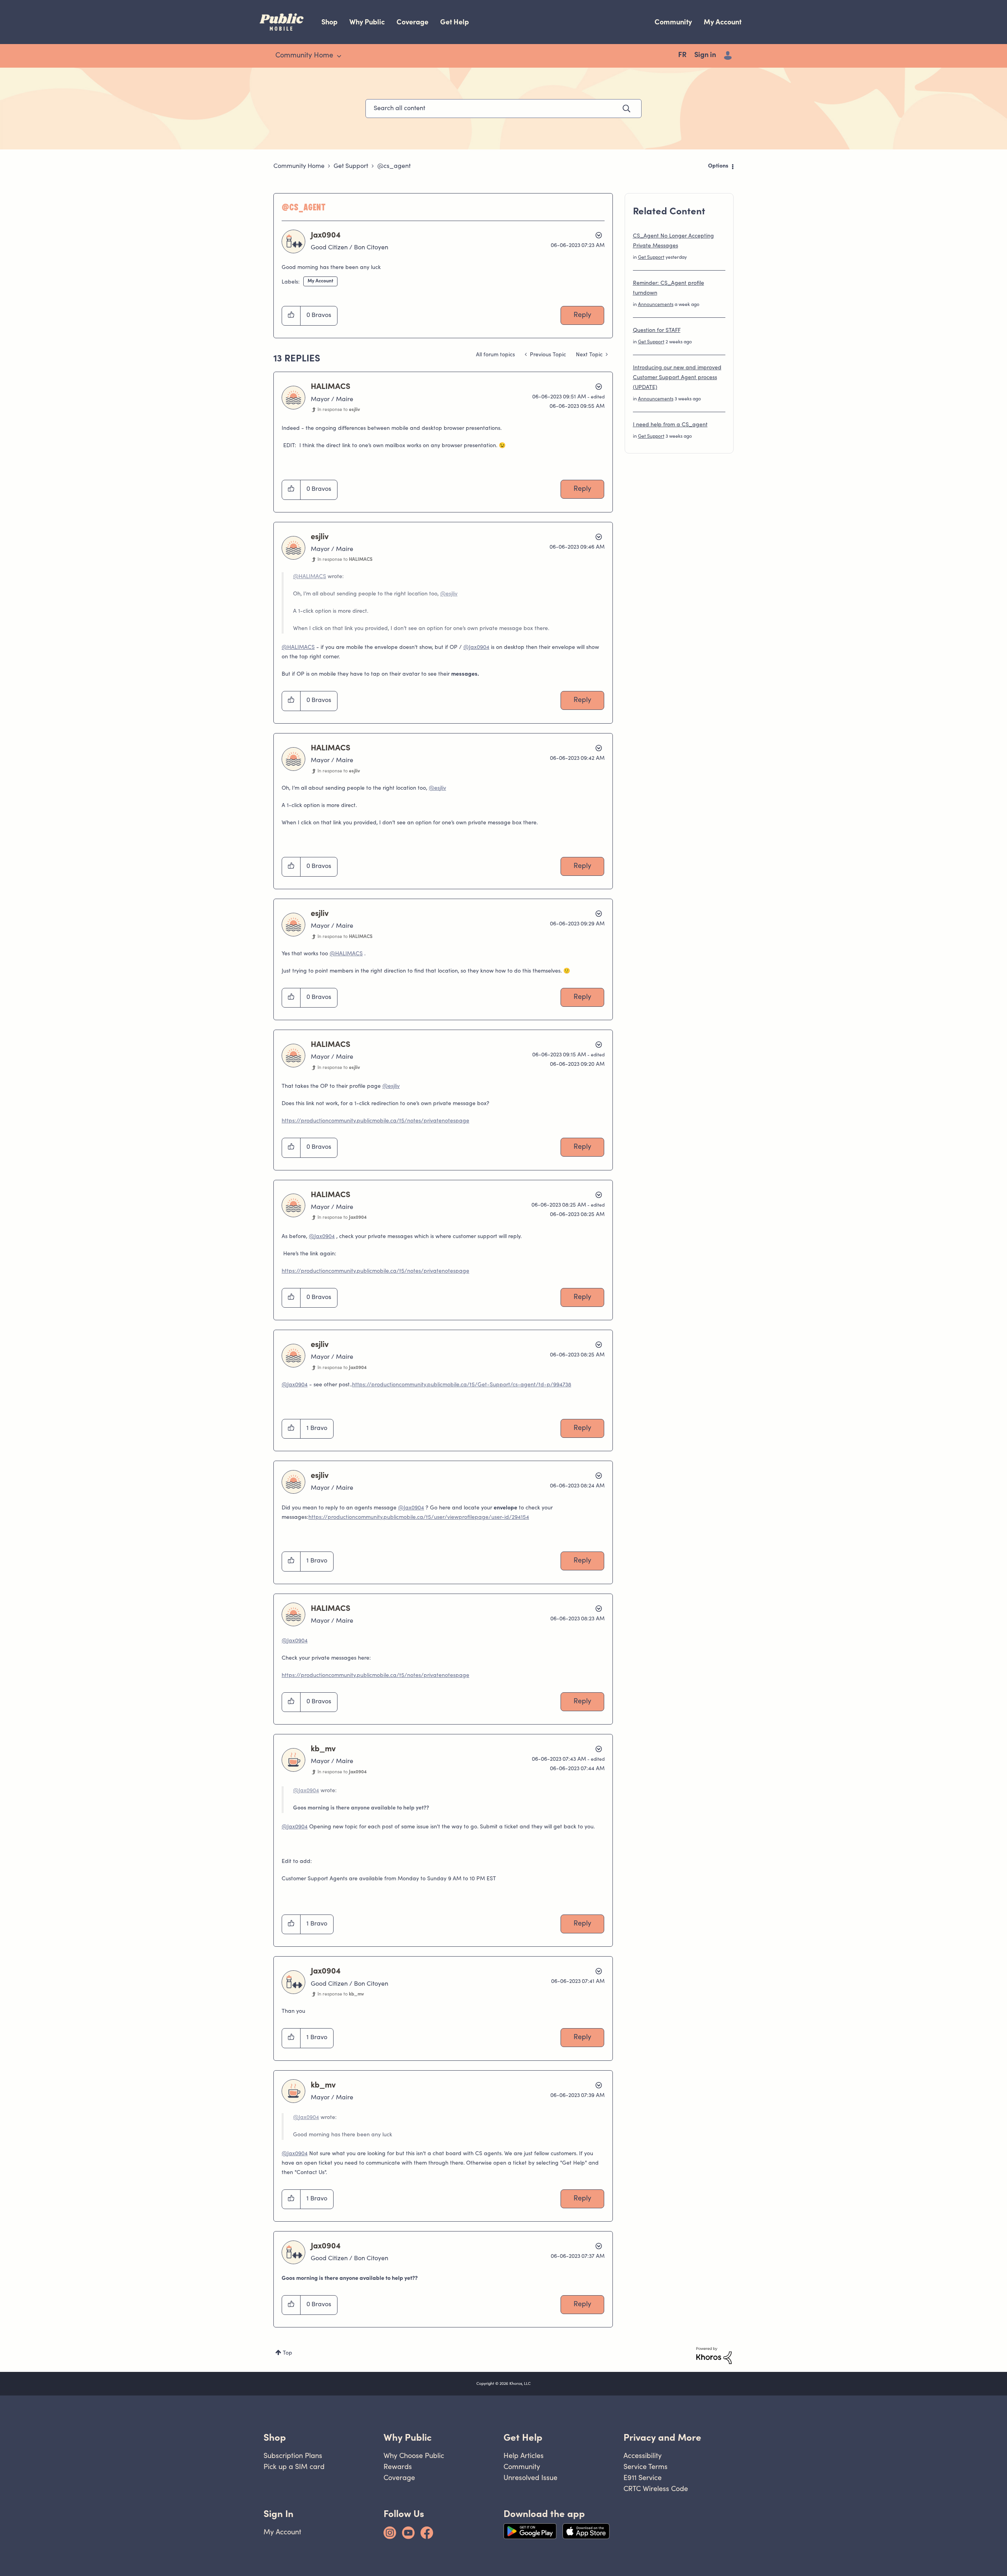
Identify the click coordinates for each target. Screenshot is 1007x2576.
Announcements (656, 305)
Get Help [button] (523, 2437)
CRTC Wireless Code (656, 2488)
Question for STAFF (657, 331)
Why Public (367, 22)
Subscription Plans (293, 2455)
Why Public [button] (408, 2437)
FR (682, 55)
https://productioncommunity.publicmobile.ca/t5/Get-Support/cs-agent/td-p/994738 (462, 1385)
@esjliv (449, 594)
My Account (723, 22)
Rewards (398, 2466)
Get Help (455, 22)
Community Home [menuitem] (304, 56)
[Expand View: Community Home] (339, 56)
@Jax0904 (476, 648)
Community (673, 22)
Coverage (412, 22)
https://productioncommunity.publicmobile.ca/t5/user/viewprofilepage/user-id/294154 (419, 1518)
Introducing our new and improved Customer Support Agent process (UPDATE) (677, 378)
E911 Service (643, 2477)
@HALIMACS (310, 577)
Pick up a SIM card (294, 2466)
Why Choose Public (414, 2455)
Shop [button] (275, 2437)
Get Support (351, 166)
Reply (582, 315)
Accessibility (643, 2455)
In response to (339, 410)
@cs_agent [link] (394, 166)
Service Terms (646, 2466)
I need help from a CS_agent (670, 425)
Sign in (705, 55)
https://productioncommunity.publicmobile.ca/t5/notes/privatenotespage (375, 1121)
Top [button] (288, 2353)
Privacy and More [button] (662, 2437)
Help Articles (524, 2455)
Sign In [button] (278, 2514)
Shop (329, 22)
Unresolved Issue (530, 2477)
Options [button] (718, 166)
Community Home (299, 166)
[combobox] (503, 109)
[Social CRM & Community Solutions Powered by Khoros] (714, 2356)
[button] (291, 316)
